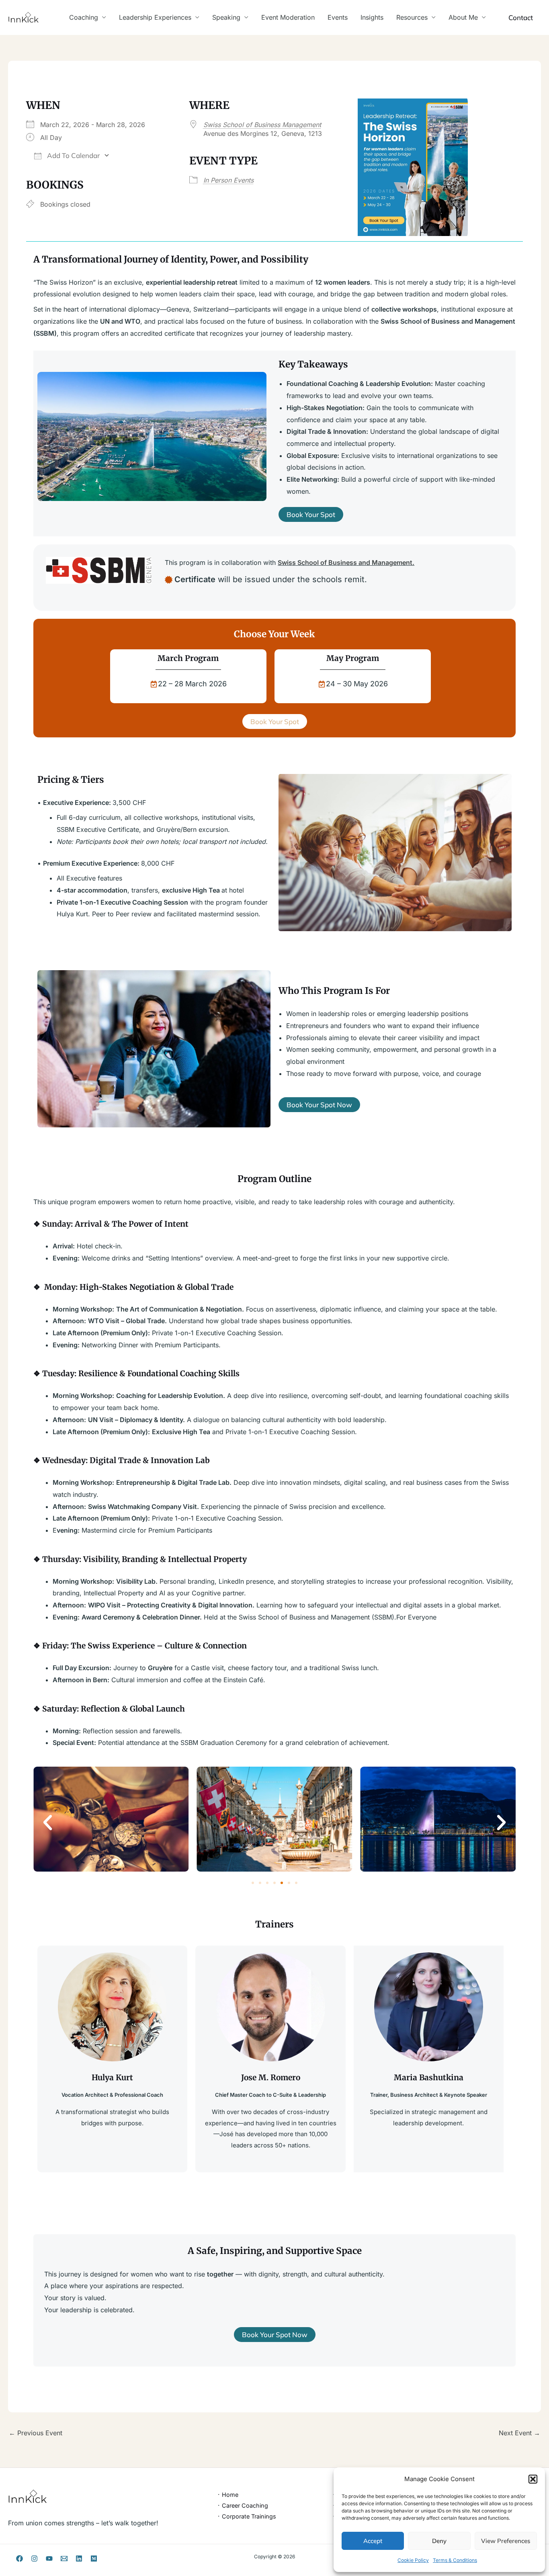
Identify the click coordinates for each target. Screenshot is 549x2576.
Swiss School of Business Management (262, 125)
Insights (372, 17)
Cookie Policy (413, 2560)
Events (338, 17)
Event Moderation (288, 17)
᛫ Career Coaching (243, 2505)
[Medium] (94, 2559)
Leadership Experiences (155, 17)
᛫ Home (228, 2495)
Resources (412, 17)
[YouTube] (49, 2559)
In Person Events (228, 180)
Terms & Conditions (455, 2560)
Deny (439, 2541)
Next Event (519, 2433)
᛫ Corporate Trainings (247, 2516)
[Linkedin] (79, 2559)
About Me (463, 17)
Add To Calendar (73, 155)
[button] (533, 2479)
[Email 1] (64, 2559)
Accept (373, 2541)
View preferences (506, 2541)
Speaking (226, 17)
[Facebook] (19, 2559)
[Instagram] (34, 2559)
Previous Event (36, 2433)
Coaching (84, 17)
